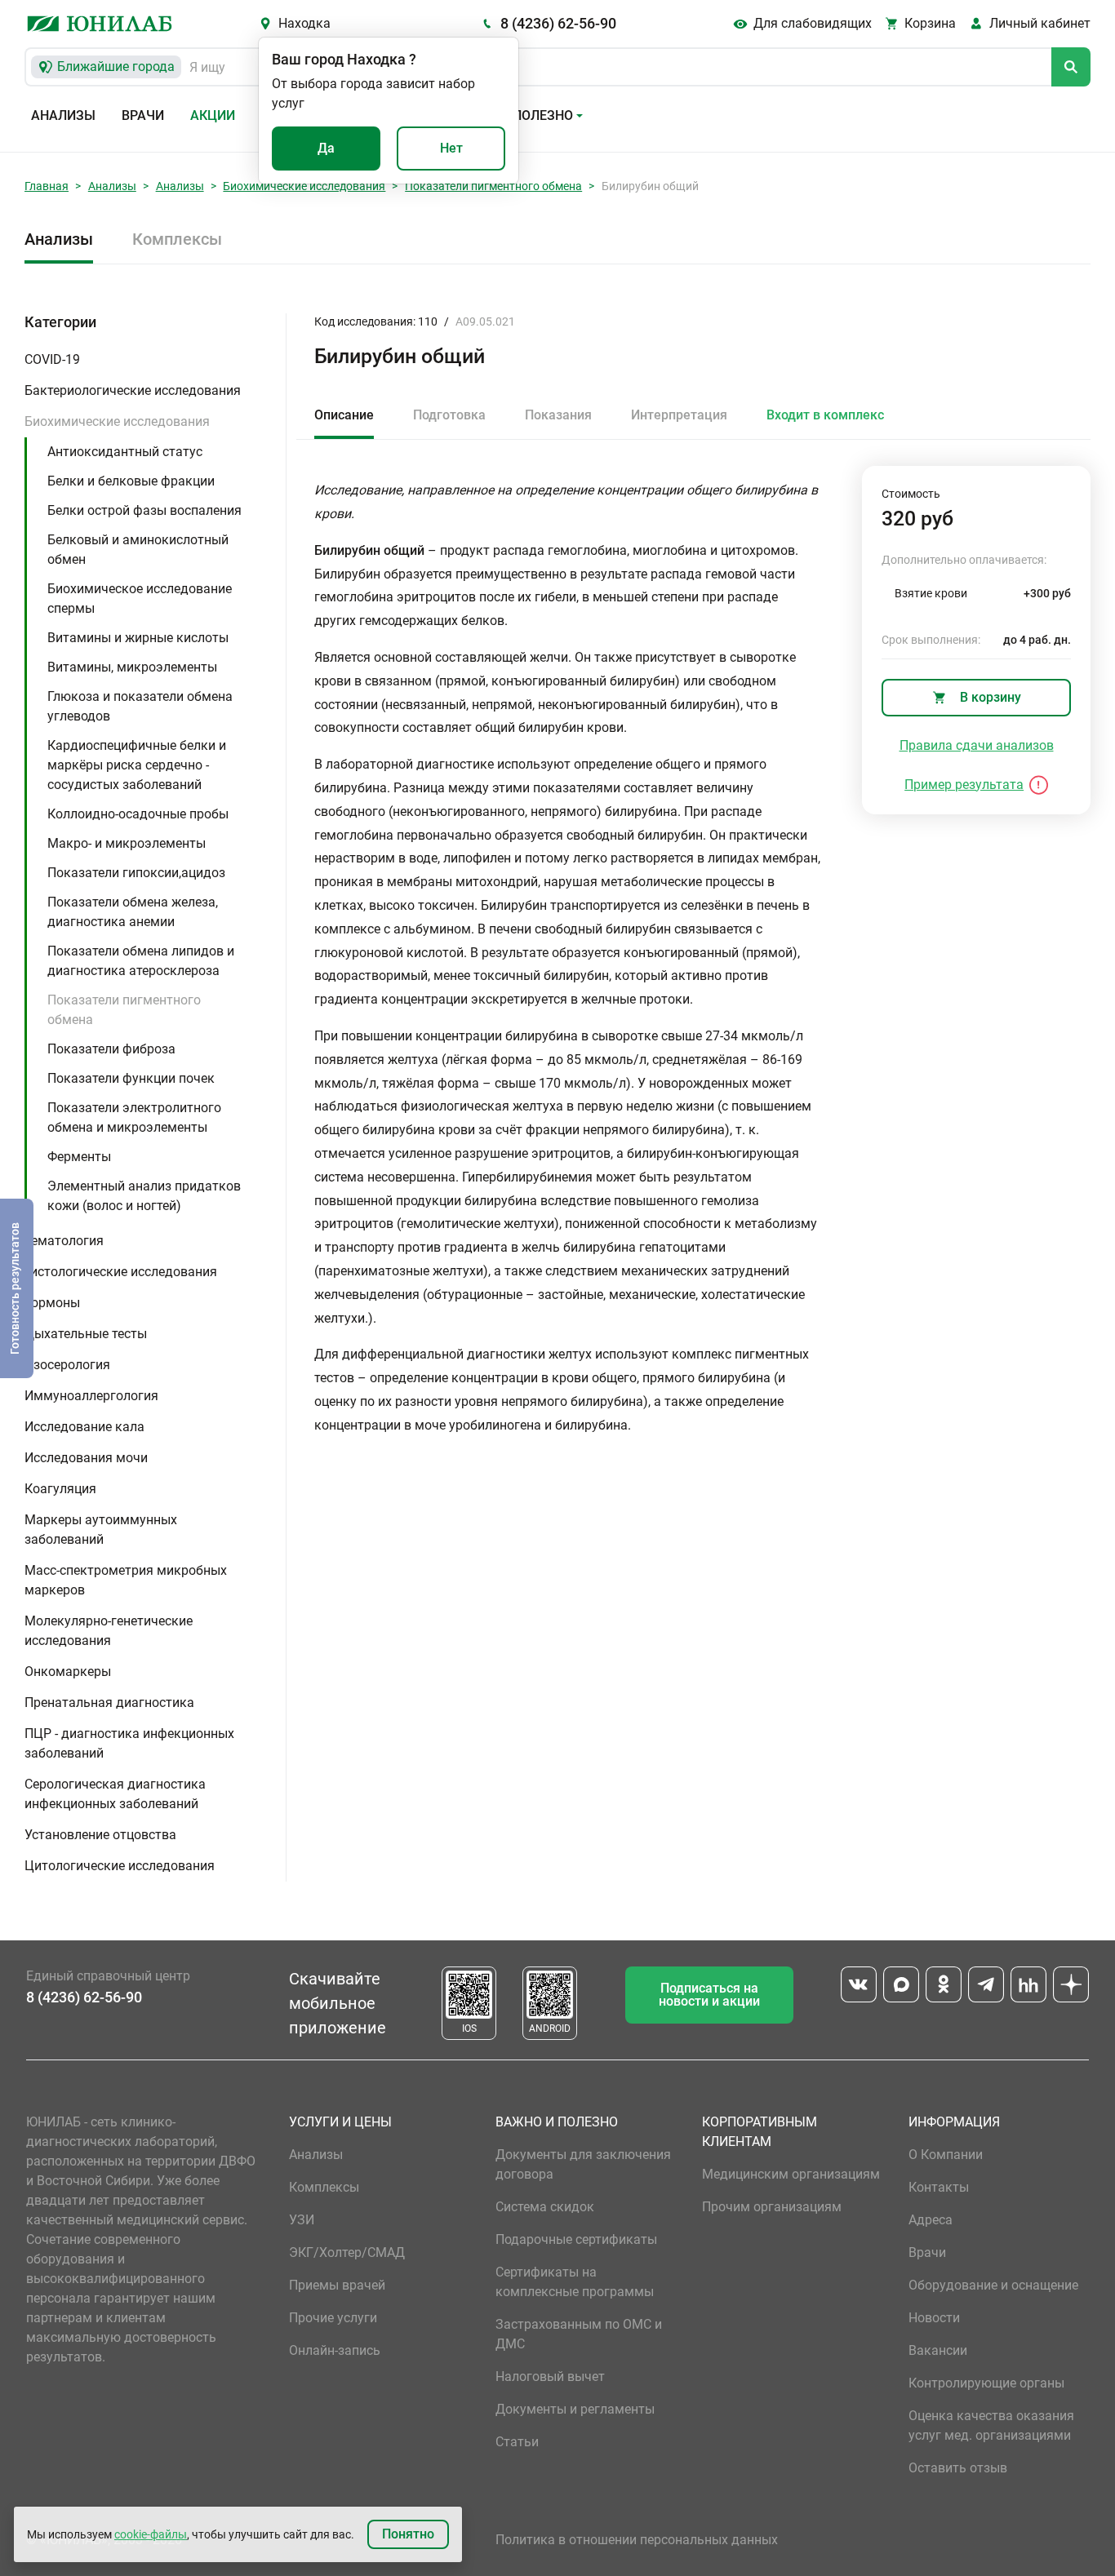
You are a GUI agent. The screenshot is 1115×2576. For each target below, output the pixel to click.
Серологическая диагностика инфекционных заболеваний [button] (115, 1794)
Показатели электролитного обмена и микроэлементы (134, 1117)
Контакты (939, 2187)
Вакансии (938, 2350)
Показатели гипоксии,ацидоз (136, 873)
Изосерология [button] (67, 1365)
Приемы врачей (337, 2285)
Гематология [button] (64, 1241)
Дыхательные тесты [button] (86, 1334)
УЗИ (302, 2220)
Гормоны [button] (52, 1303)
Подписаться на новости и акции (709, 1995)
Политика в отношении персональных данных (637, 2540)
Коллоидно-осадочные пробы (138, 814)
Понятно (408, 2534)
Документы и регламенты (575, 2409)
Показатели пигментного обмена (493, 186)
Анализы (63, 115)
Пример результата (964, 785)
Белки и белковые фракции (131, 481)
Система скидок (545, 2207)
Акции (213, 115)
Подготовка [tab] (449, 415)
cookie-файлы (151, 2534)
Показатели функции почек (131, 1078)
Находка (304, 23)
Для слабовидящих (813, 23)
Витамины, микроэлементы (132, 667)
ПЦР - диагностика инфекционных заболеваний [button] (129, 1743)
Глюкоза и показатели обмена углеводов (140, 706)
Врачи (143, 115)
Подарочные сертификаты (576, 2239)
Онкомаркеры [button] (68, 1672)
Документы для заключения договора (583, 2164)
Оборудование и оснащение (993, 2285)
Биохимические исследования (304, 186)
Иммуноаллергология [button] (91, 1396)
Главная (47, 186)
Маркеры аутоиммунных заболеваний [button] (101, 1530)
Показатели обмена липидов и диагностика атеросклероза (141, 961)
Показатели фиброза (111, 1049)
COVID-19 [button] (52, 359)
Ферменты (79, 1157)
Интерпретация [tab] (679, 415)
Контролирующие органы (986, 2383)
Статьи (517, 2442)
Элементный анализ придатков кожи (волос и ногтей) (144, 1196)
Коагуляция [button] (60, 1489)
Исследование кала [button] (84, 1427)
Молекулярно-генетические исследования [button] (109, 1631)
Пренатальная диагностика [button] (109, 1703)
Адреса (931, 2220)
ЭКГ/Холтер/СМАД (347, 2252)
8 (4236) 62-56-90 (558, 23)
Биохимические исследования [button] (117, 421)
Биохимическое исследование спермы (140, 599)
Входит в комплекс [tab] (825, 415)
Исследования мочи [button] (86, 1458)
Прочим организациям (772, 2207)
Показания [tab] (558, 415)
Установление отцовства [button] (100, 1835)
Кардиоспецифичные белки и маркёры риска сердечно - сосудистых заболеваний (137, 765)
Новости (934, 2318)
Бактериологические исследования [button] (133, 390)
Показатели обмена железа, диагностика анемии (133, 912)
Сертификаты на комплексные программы (575, 2282)
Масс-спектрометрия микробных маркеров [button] (126, 1580)
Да (326, 148)
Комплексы (177, 239)
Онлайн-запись (335, 2350)
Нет (451, 148)
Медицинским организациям (791, 2174)
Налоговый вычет (550, 2376)
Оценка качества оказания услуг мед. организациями (991, 2425)
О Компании (946, 2155)
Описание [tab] (344, 415)
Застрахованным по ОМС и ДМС (579, 2334)
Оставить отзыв (958, 2468)
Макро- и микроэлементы (127, 843)
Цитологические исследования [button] (120, 1866)
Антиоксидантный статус (125, 452)
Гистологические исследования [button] (121, 1272)
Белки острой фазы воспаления (144, 510)
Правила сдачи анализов (977, 745)
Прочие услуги (333, 2318)
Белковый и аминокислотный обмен (138, 550)
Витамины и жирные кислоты (138, 638)
